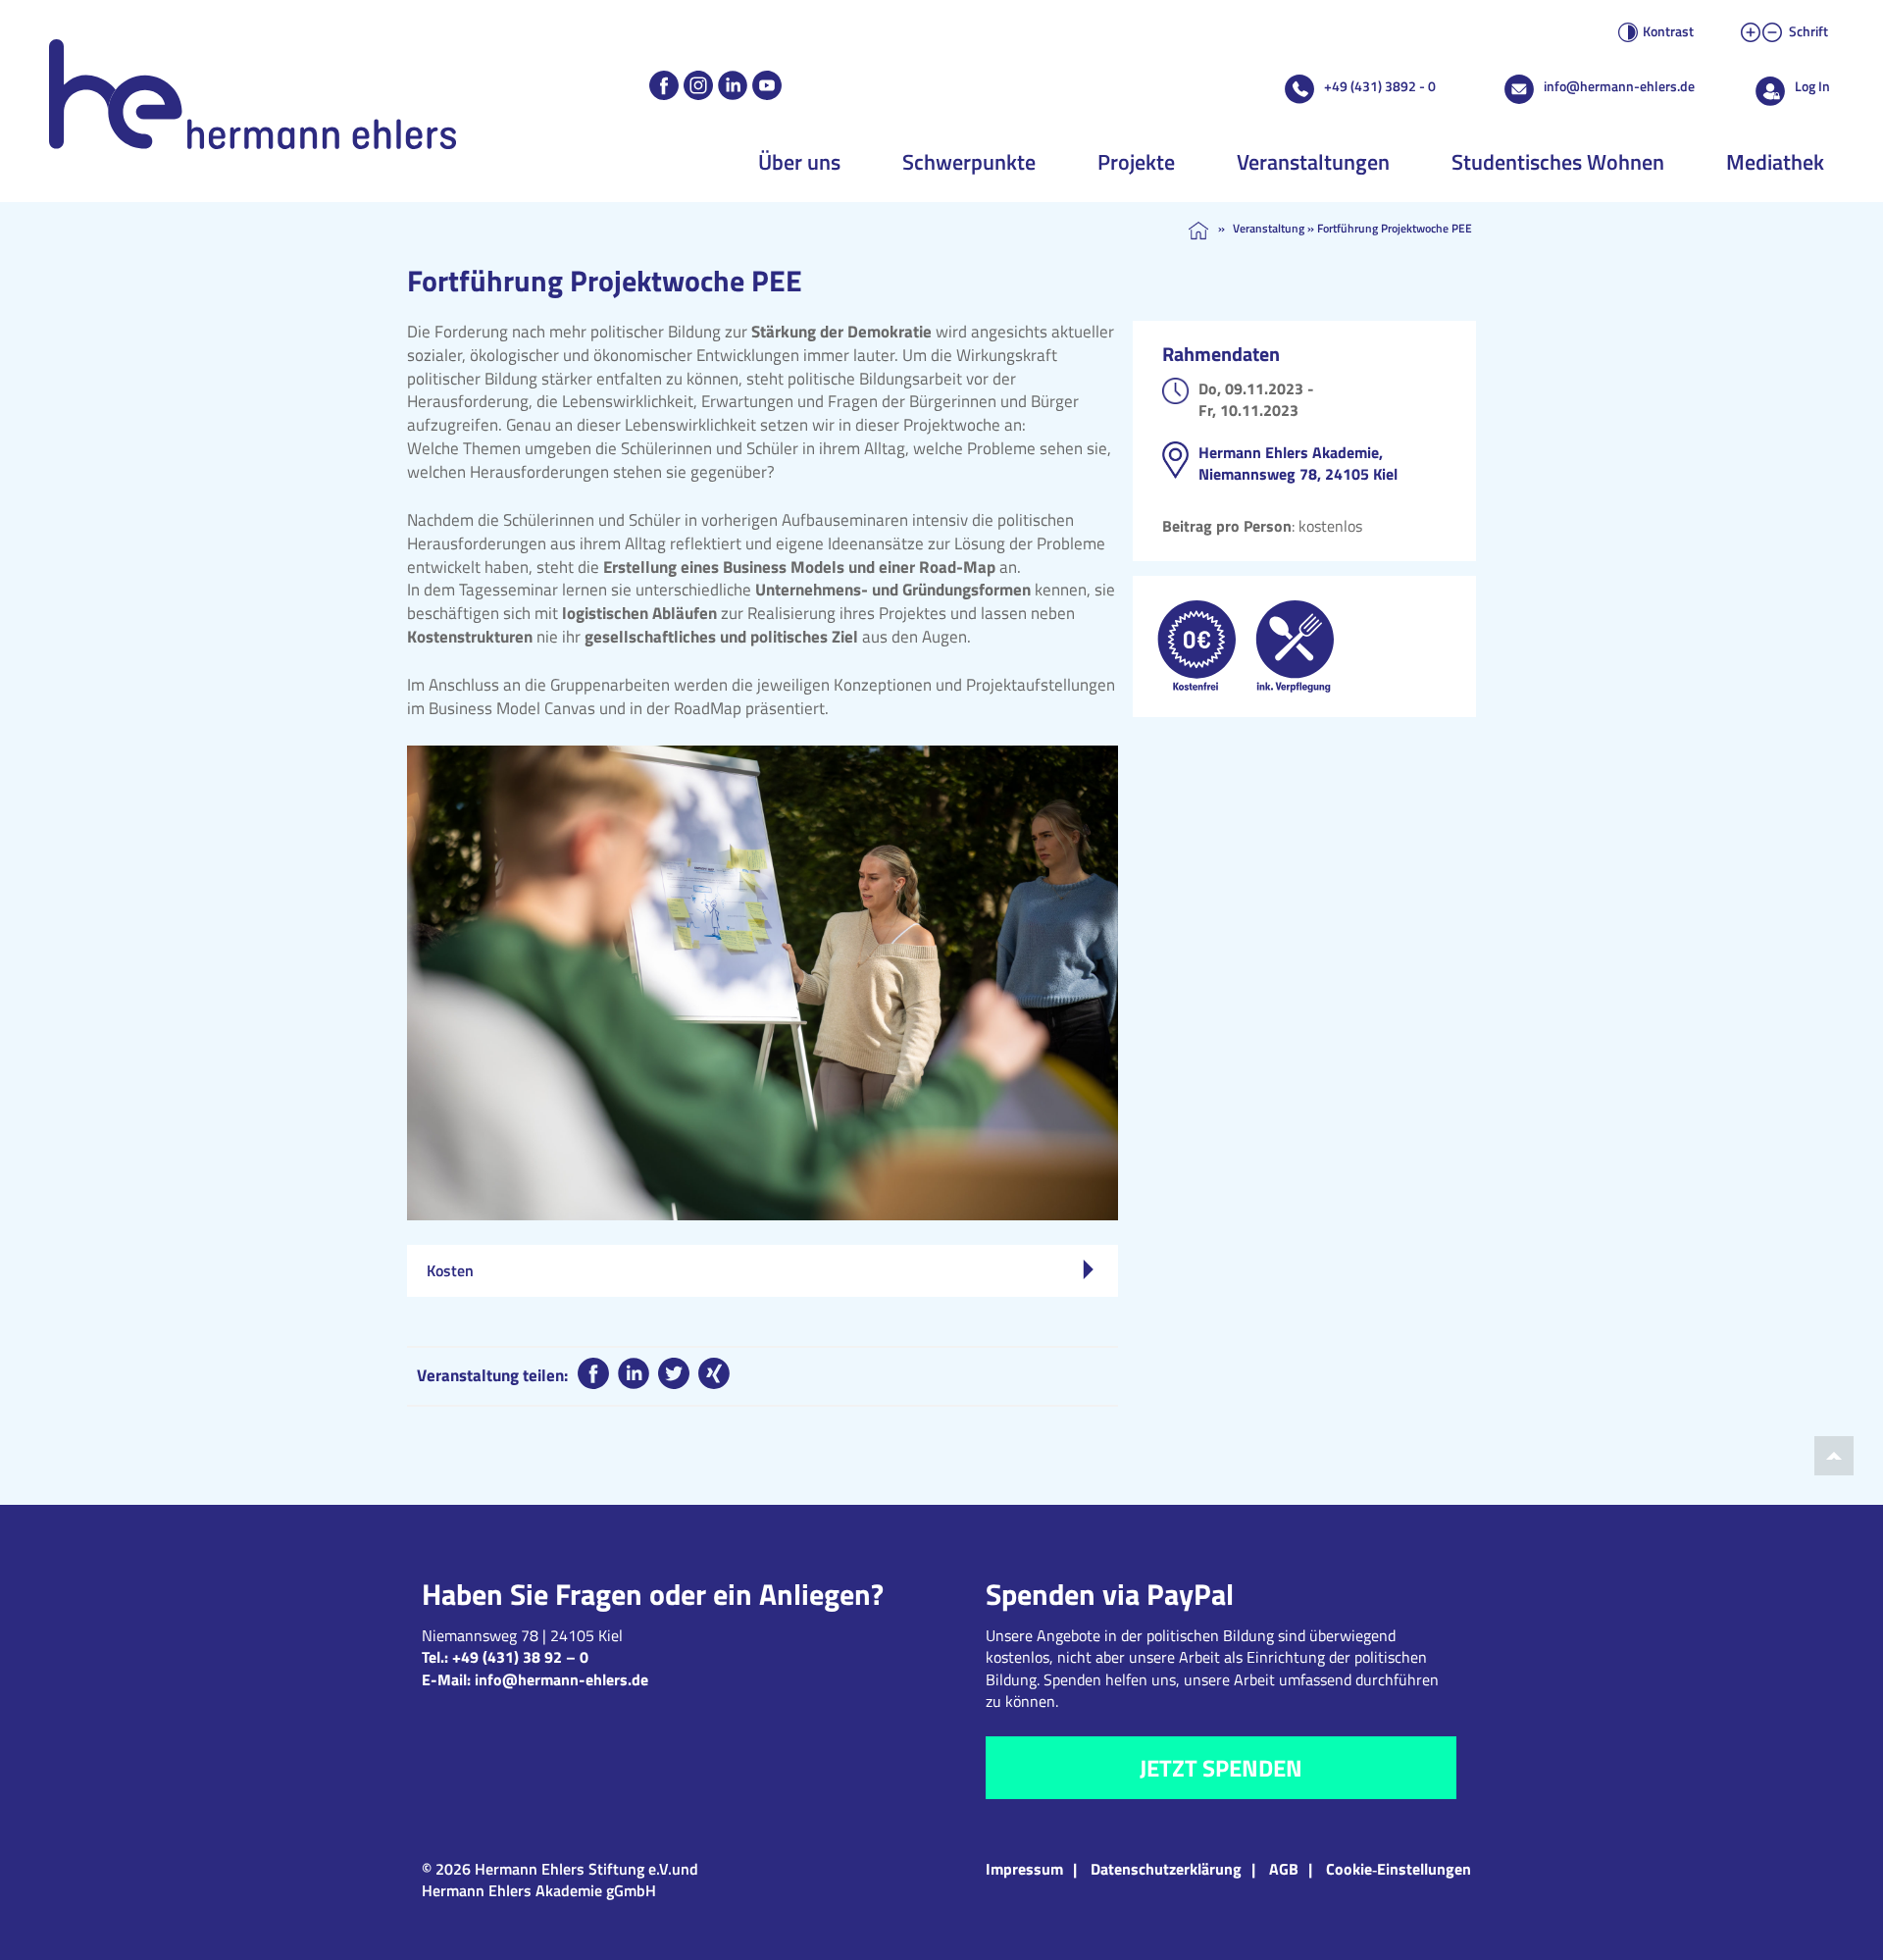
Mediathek (1775, 162)
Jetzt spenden (1221, 1768)
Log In (1812, 86)
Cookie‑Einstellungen (1399, 1869)
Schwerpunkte (969, 162)
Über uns (799, 162)
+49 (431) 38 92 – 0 (520, 1657)
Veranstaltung (1269, 228)
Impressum (1024, 1869)
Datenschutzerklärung (1166, 1869)
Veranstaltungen (1313, 162)
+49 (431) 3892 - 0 (1380, 86)
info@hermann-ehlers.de (1619, 86)
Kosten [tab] (450, 1270)
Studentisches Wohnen (1558, 162)
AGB (1284, 1869)
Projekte (1136, 162)
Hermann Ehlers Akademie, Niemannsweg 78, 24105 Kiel (1298, 463)
